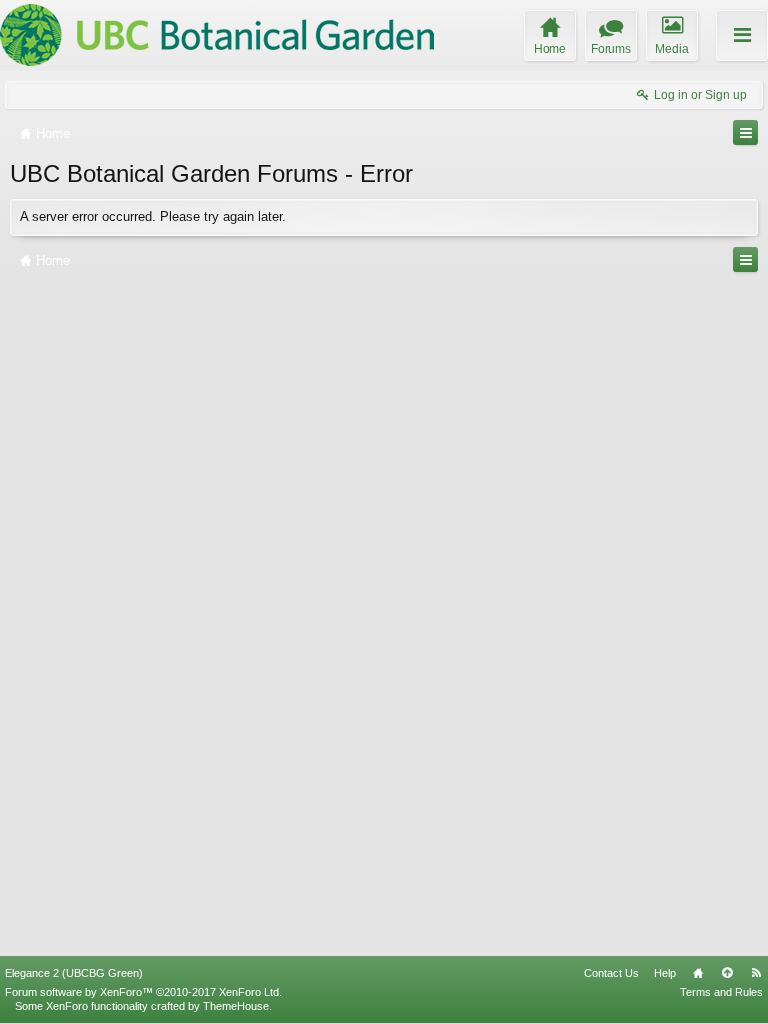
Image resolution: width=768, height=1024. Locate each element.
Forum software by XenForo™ (143, 992)
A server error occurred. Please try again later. (153, 216)
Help (665, 973)
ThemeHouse (236, 1006)
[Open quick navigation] (745, 132)
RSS (756, 973)
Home (698, 973)
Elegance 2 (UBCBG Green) (74, 973)
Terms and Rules (721, 992)
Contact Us (611, 973)
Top (727, 973)
